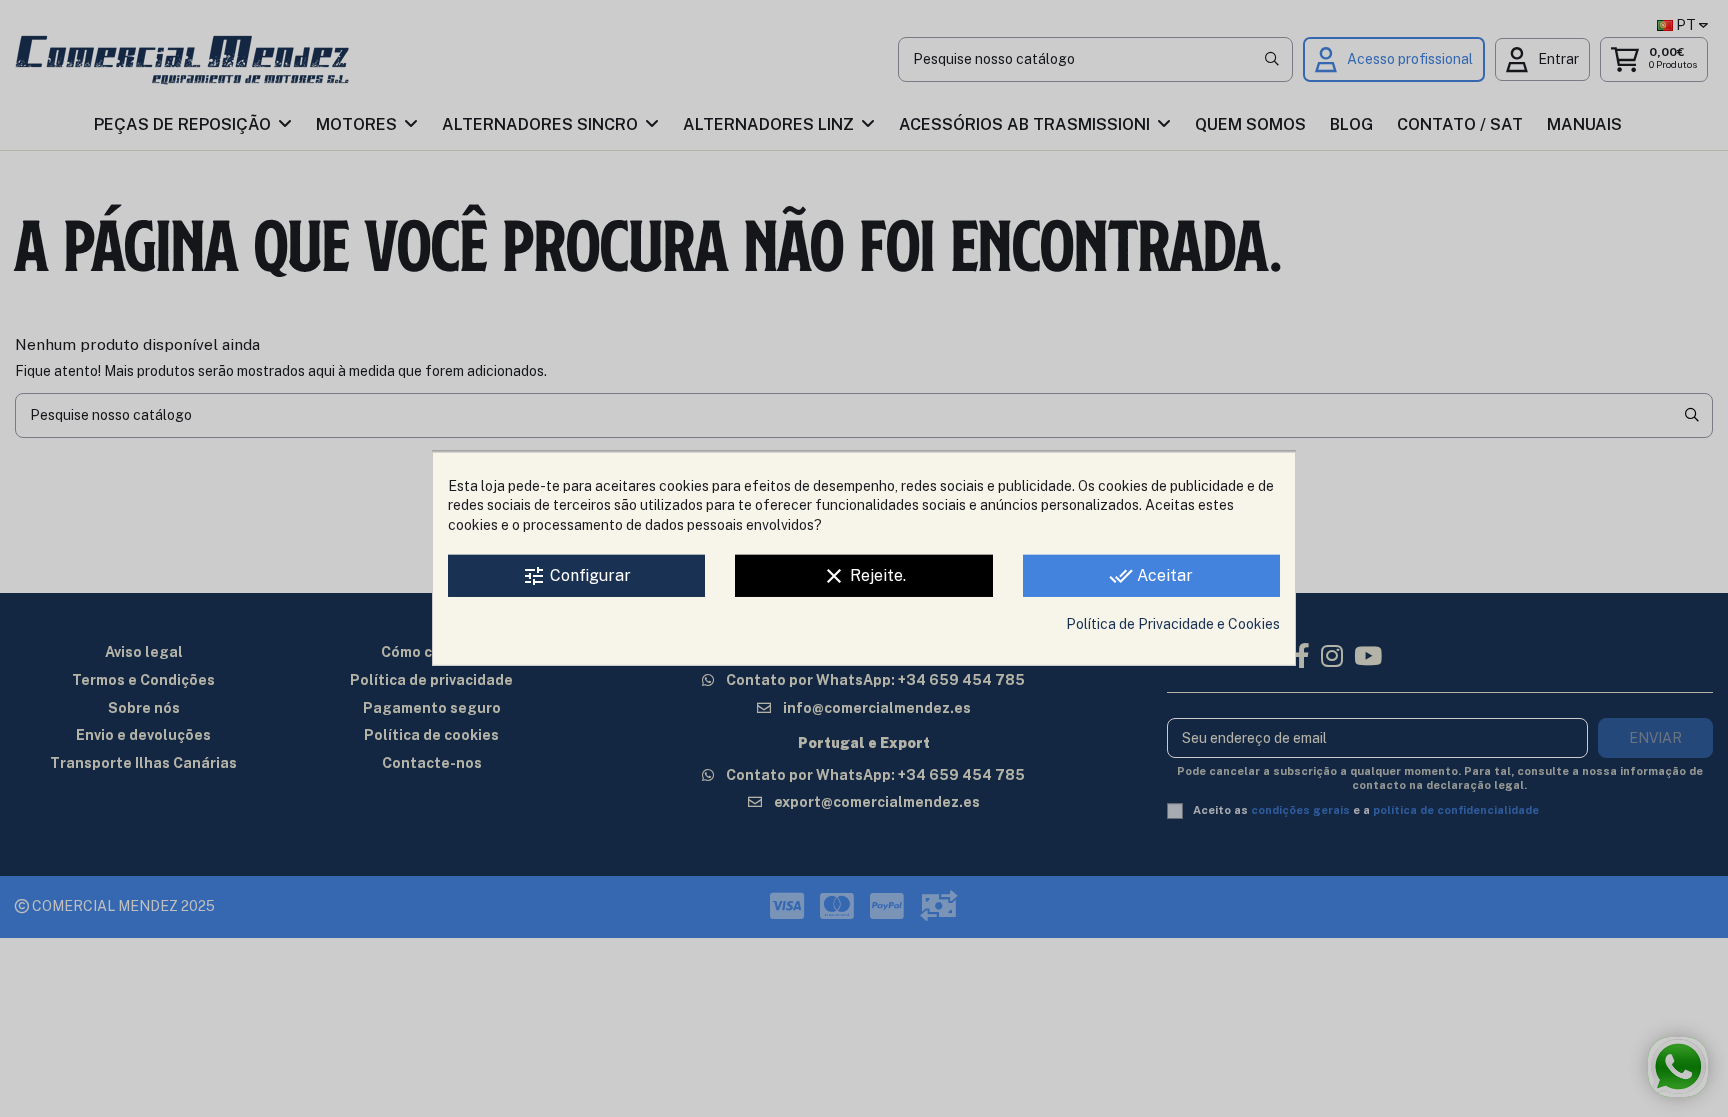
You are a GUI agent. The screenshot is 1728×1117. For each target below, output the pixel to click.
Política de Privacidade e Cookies (1173, 624)
